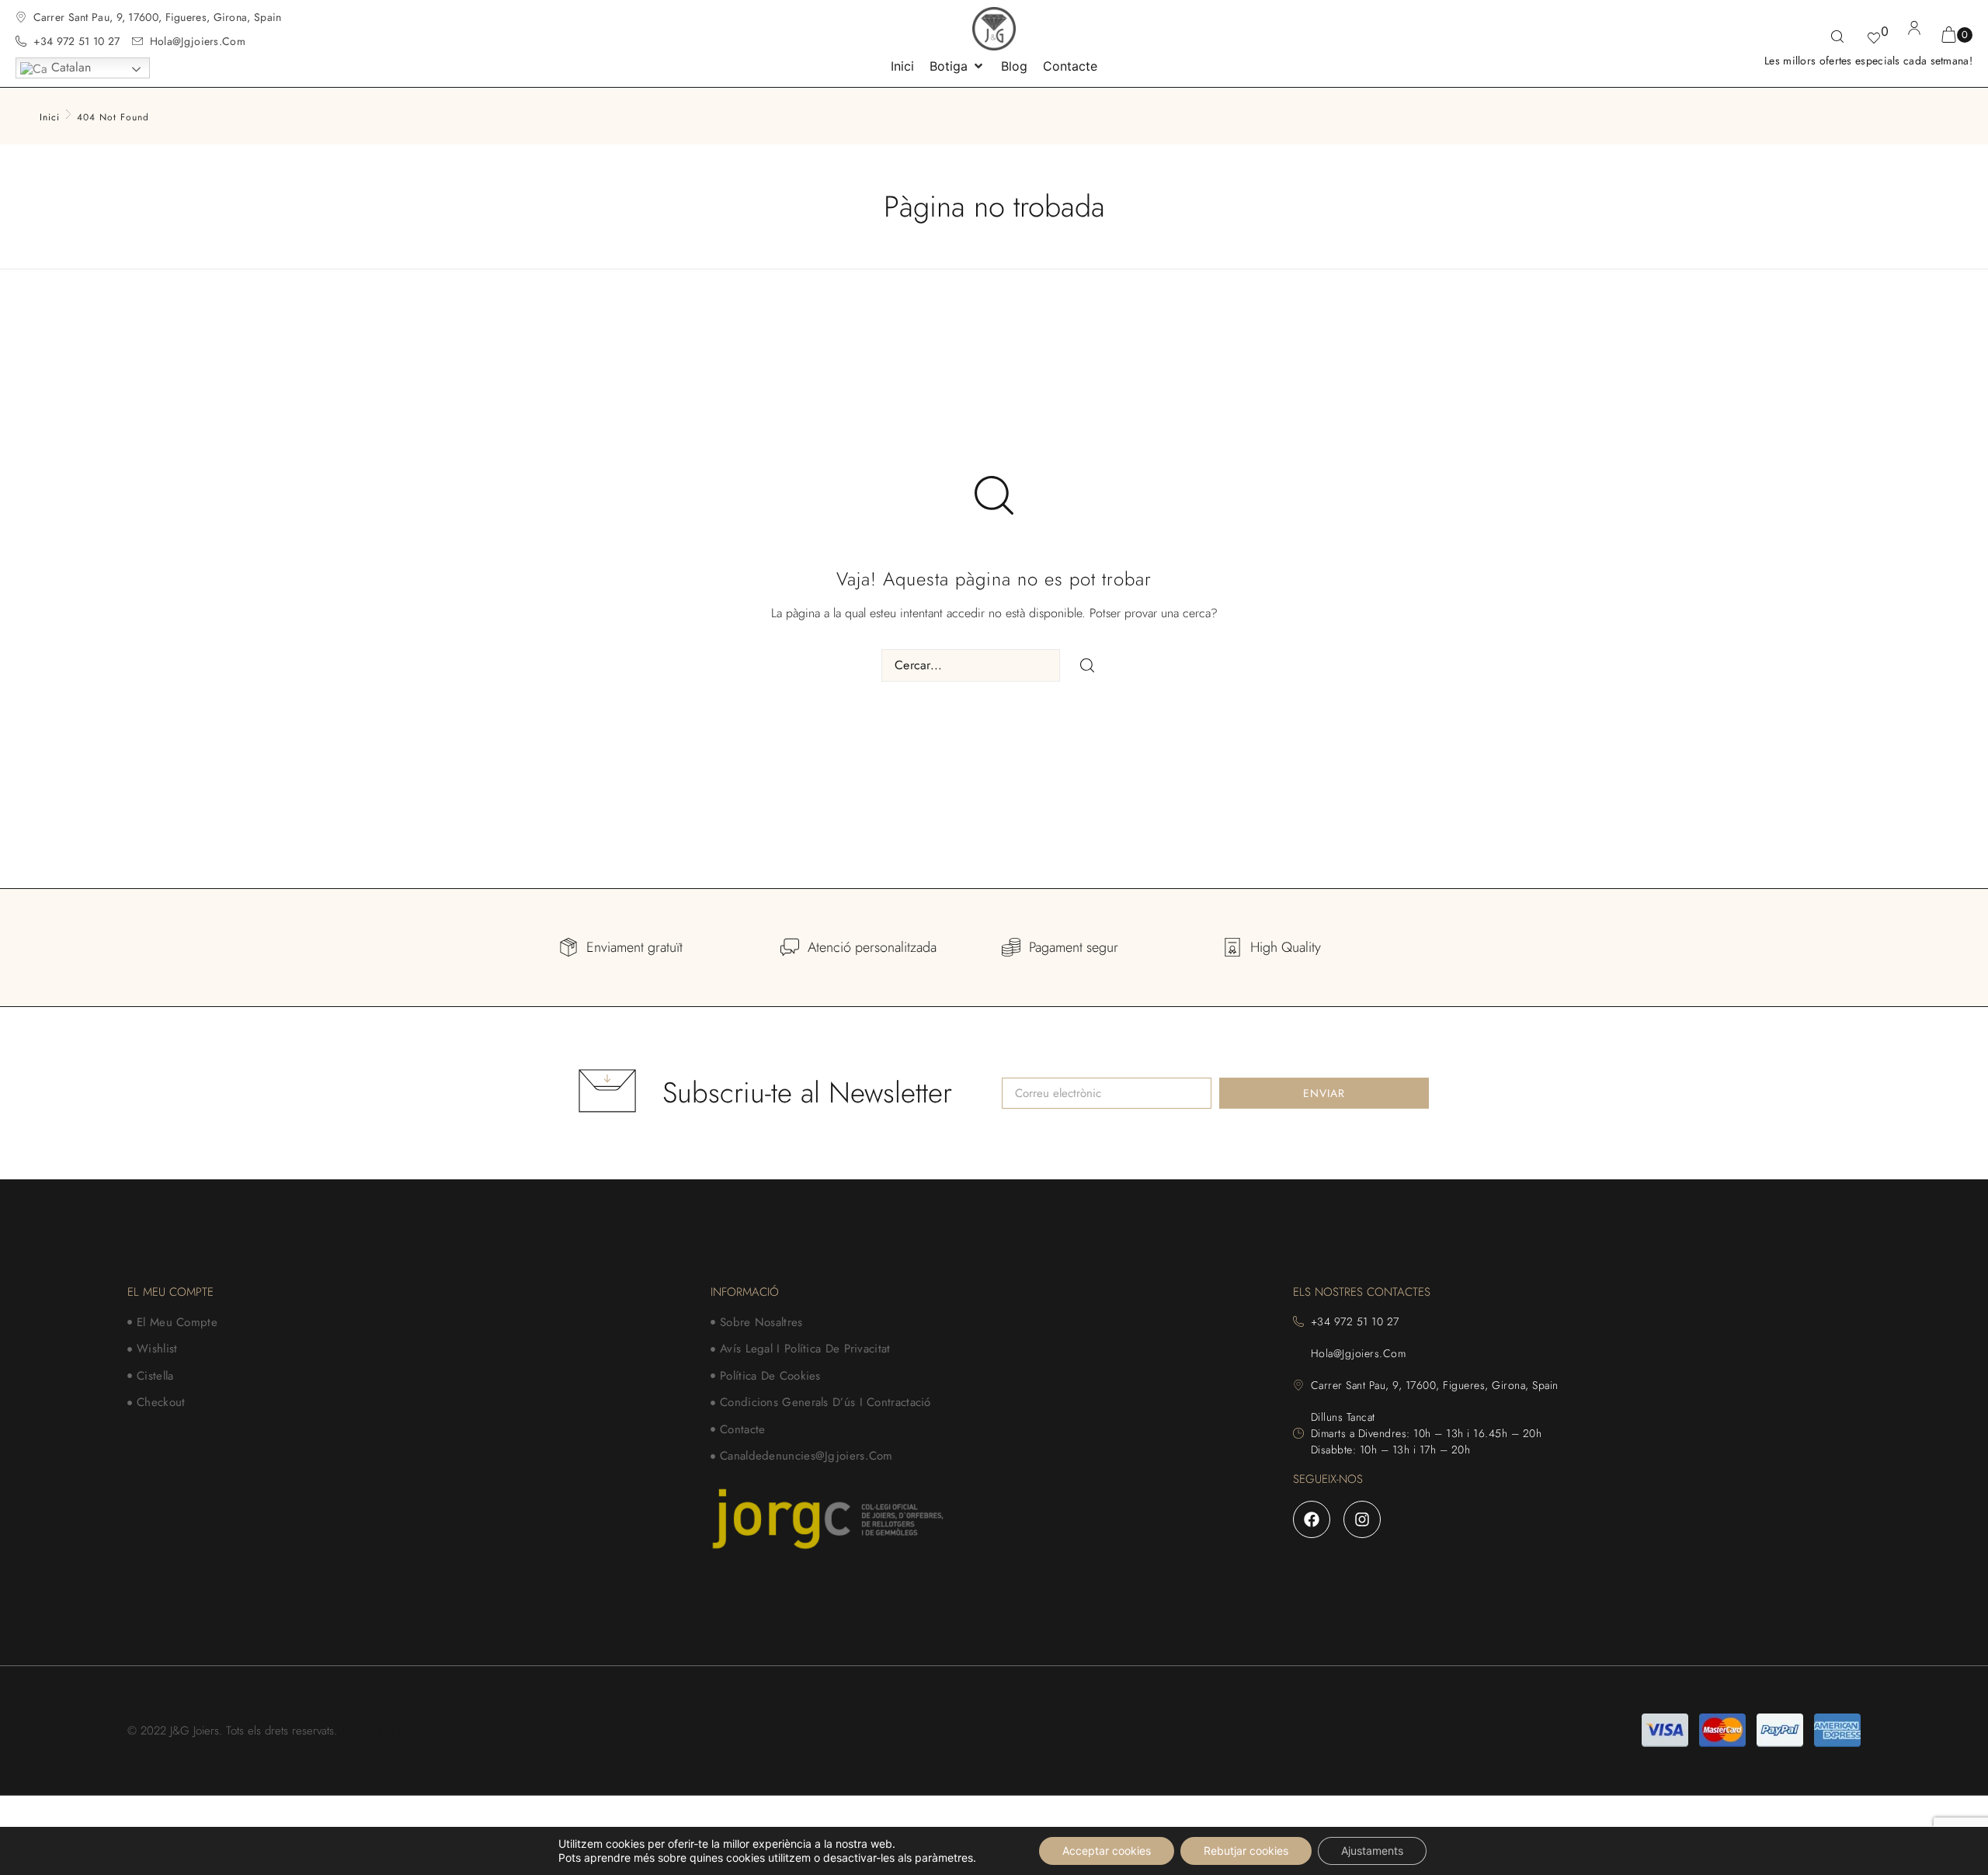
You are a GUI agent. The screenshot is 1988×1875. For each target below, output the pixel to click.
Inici (50, 117)
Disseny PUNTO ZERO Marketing (417, 1731)
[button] (958, 66)
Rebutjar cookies (1246, 1851)
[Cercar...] (1837, 38)
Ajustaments (1372, 1851)
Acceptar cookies (1107, 1851)
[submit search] (1087, 665)
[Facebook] (1312, 1519)
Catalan (69, 67)
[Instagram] (1362, 1519)
